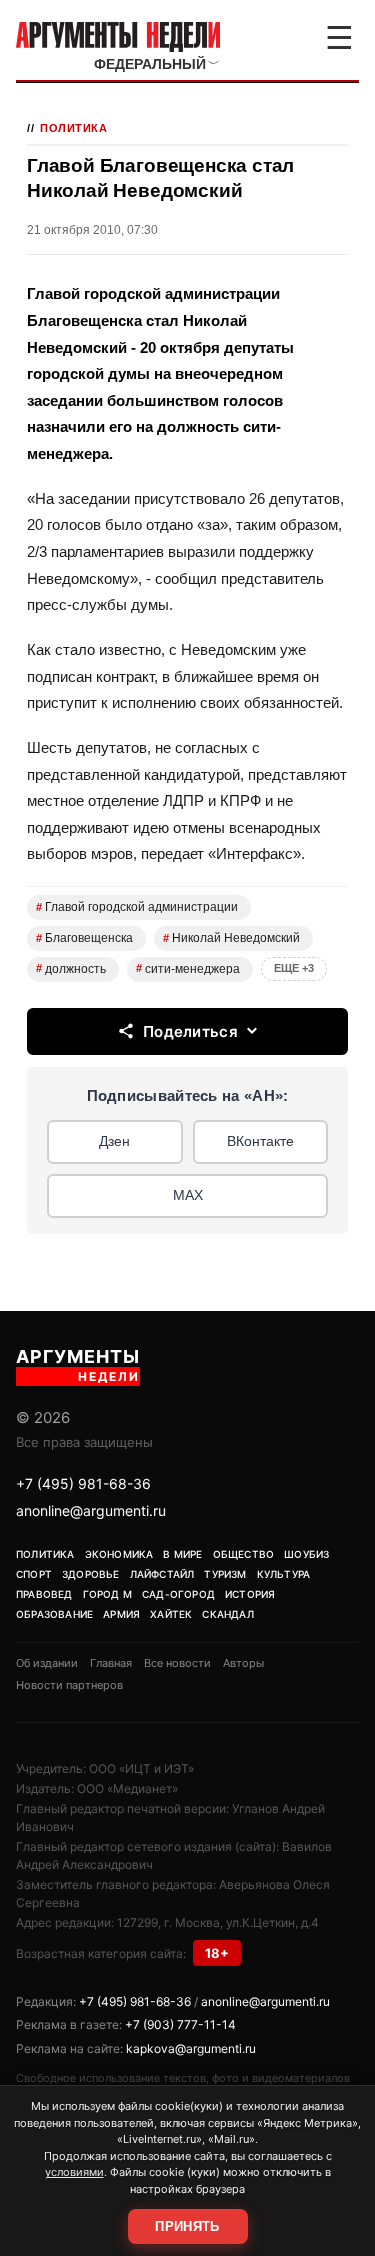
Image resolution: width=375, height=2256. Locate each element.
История (250, 1594)
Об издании (47, 1663)
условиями (74, 2172)
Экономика (119, 1554)
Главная (111, 1663)
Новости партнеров (69, 1685)
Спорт (34, 1574)
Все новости (177, 1663)
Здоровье (91, 1574)
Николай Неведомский (231, 938)
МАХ (188, 1195)
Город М (107, 1594)
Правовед (44, 1594)
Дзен (114, 1141)
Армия (121, 1614)
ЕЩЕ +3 (294, 968)
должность (71, 969)
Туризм (225, 1574)
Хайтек (171, 1614)
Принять (187, 2226)
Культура (284, 1574)
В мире (182, 1554)
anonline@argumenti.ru (91, 1510)
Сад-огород (178, 1594)
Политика (73, 128)
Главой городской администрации (137, 907)
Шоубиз (306, 1554)
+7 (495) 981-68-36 (83, 1483)
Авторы (243, 1663)
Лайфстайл (162, 1574)
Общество (244, 1554)
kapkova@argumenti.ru (191, 2048)
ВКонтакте (260, 1141)
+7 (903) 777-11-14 (180, 2024)
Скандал (227, 1614)
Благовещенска (84, 938)
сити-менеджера (188, 969)
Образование (54, 1614)
